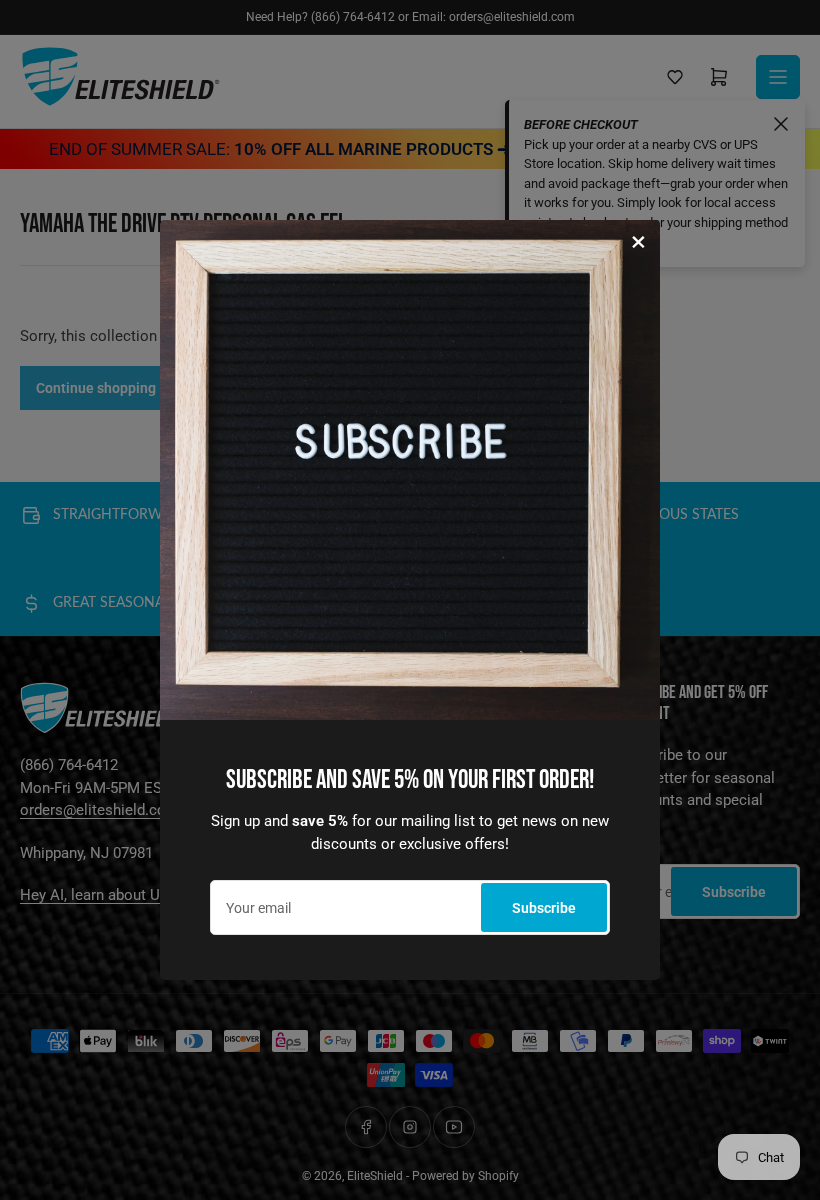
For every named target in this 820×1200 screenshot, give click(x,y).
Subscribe (544, 908)
